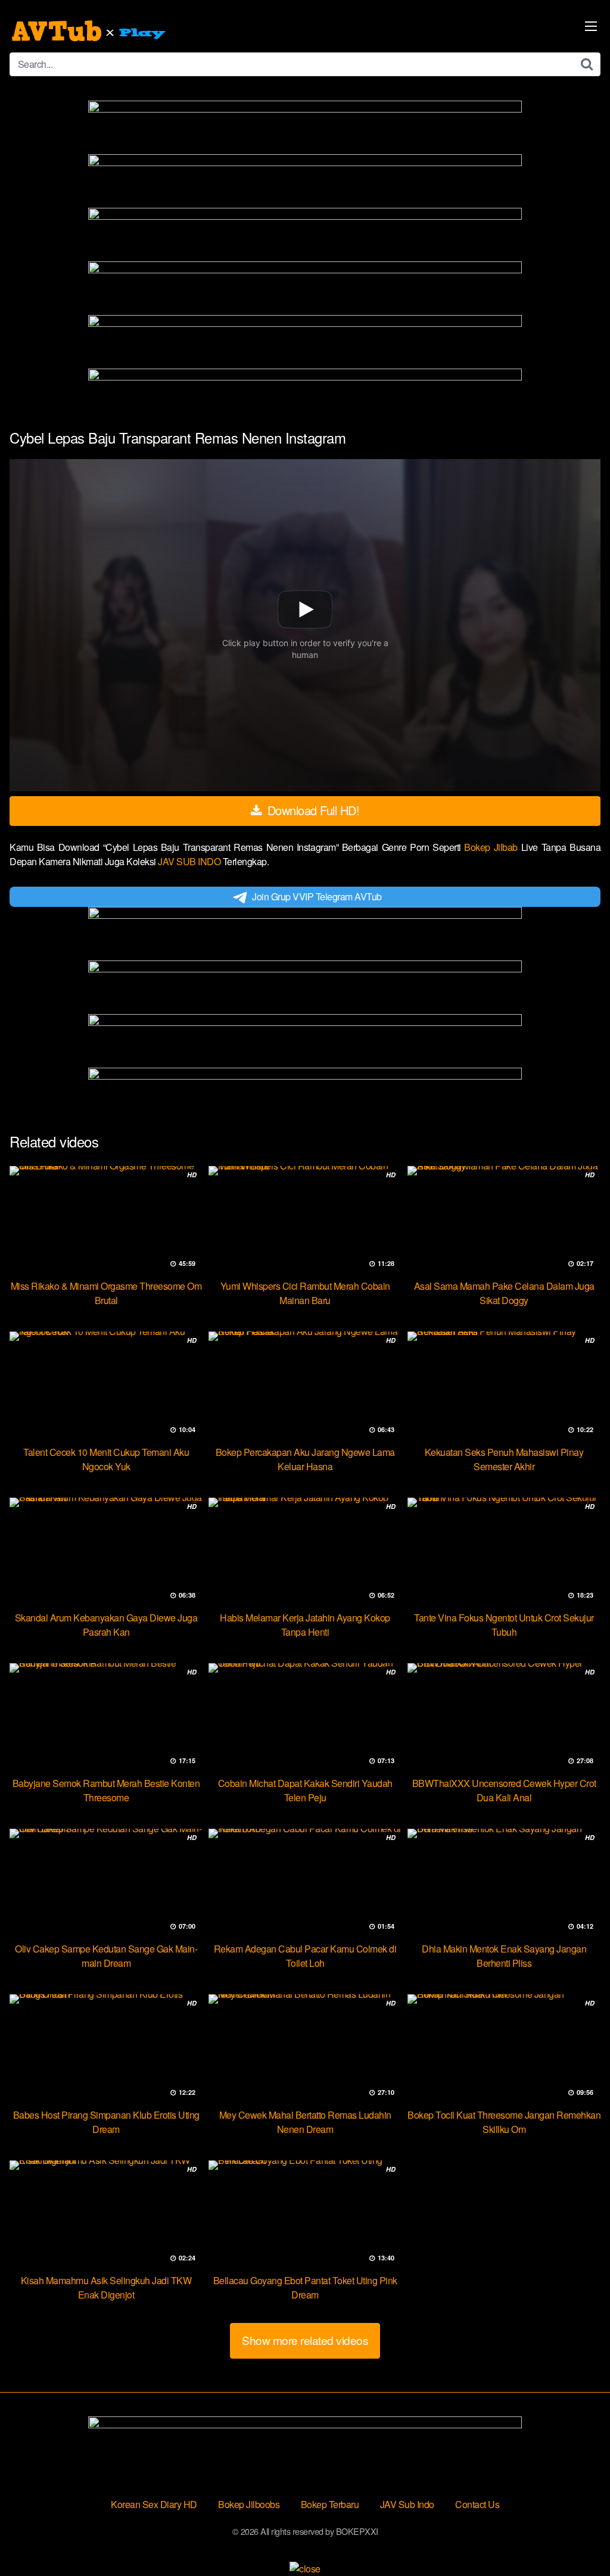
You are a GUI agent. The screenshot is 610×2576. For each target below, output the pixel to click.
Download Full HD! (312, 810)
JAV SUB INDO (190, 861)
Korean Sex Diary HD (154, 2504)
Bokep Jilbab (492, 847)
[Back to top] (577, 2538)
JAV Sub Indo (407, 2504)
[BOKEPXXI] (90, 31)
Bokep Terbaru (330, 2504)
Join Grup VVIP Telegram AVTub (317, 896)
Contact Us (477, 2504)
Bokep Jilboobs (249, 2504)
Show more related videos (305, 2340)
